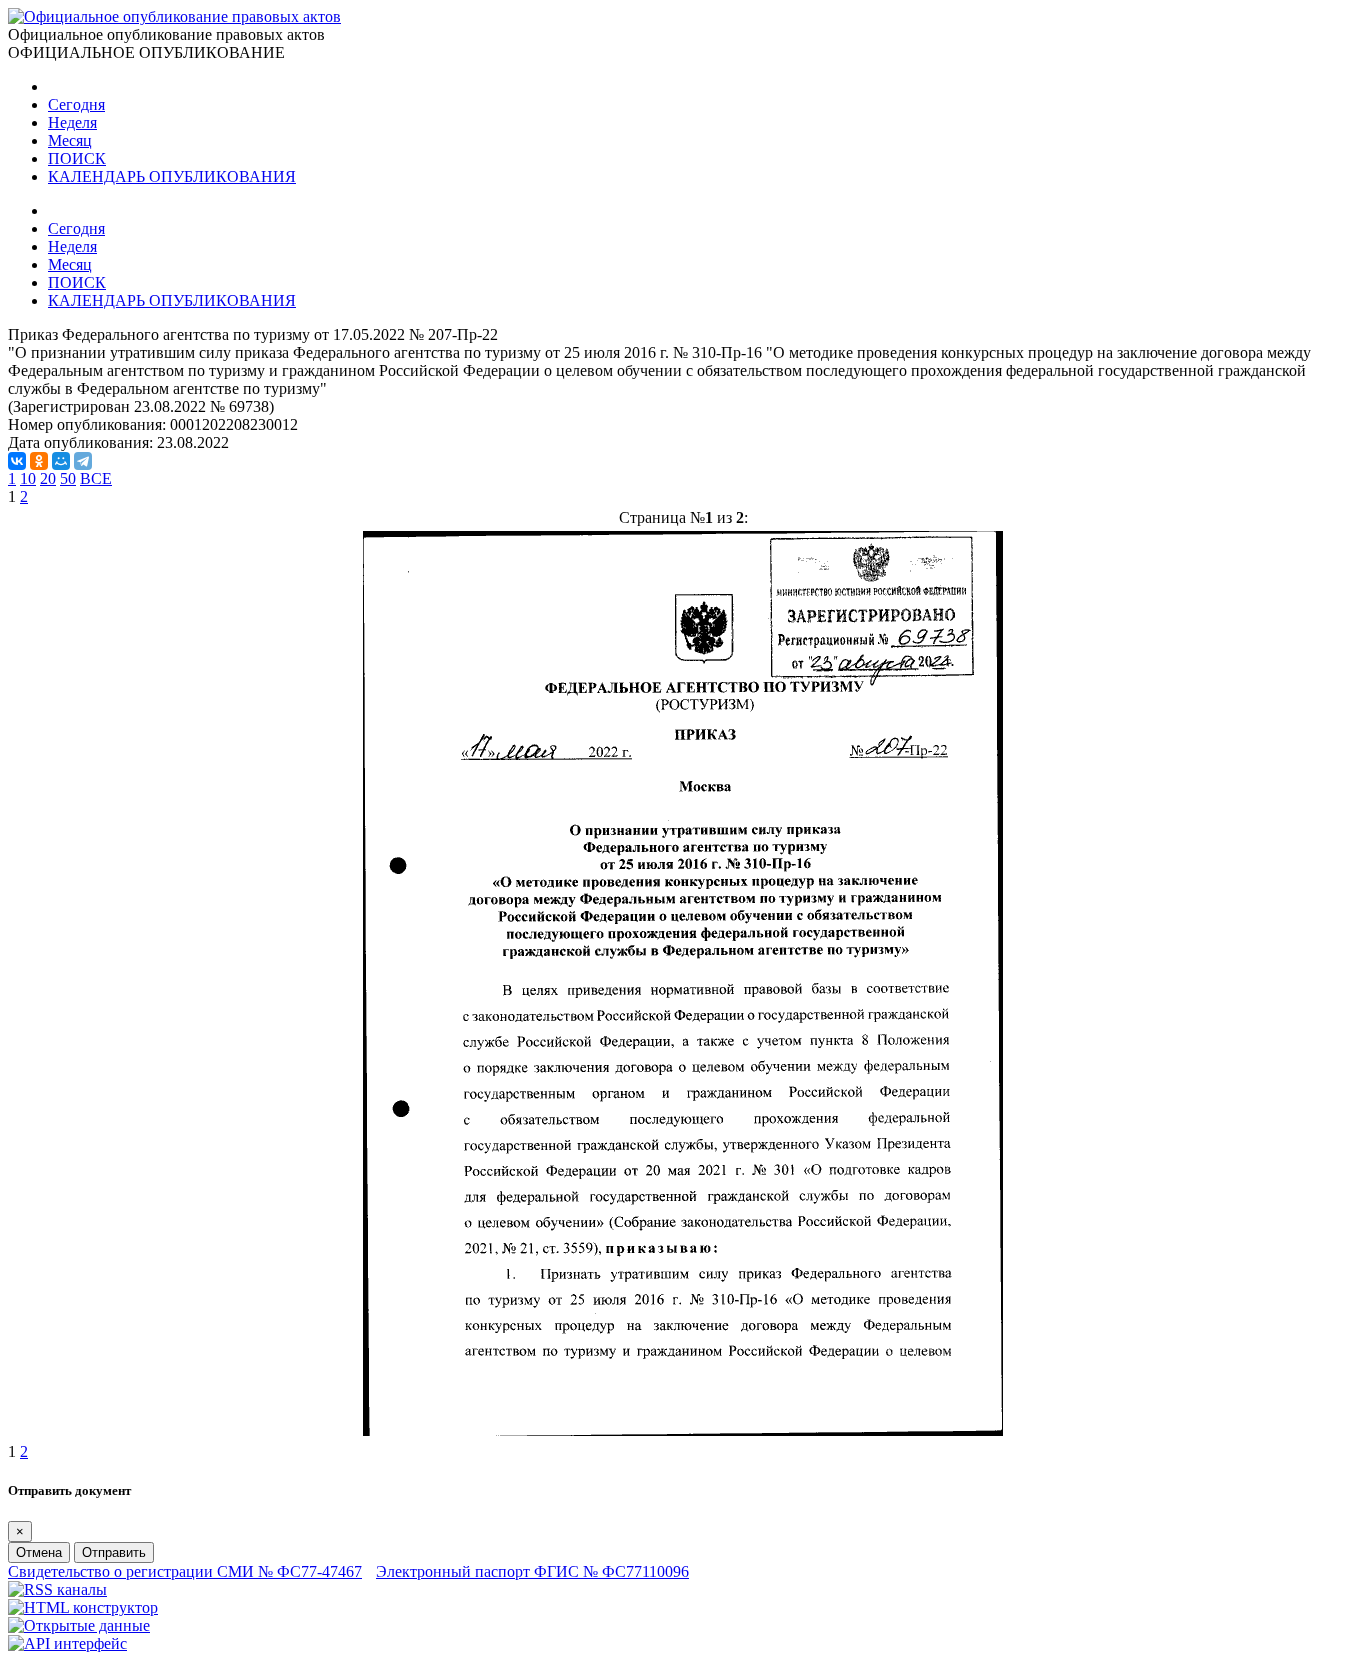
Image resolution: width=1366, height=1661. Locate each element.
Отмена (39, 1552)
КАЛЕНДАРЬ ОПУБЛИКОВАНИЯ (172, 176)
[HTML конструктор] (83, 1607)
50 (68, 478)
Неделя (72, 122)
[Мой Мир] (61, 461)
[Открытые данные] (79, 1625)
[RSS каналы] (57, 1589)
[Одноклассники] (39, 461)
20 (48, 478)
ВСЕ (96, 478)
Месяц (70, 140)
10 (28, 478)
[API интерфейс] (67, 1643)
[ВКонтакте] (17, 461)
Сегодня (76, 104)
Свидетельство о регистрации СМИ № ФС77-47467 (185, 1571)
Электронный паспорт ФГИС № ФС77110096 (532, 1571)
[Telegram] (83, 461)
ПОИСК (77, 158)
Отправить (114, 1552)
